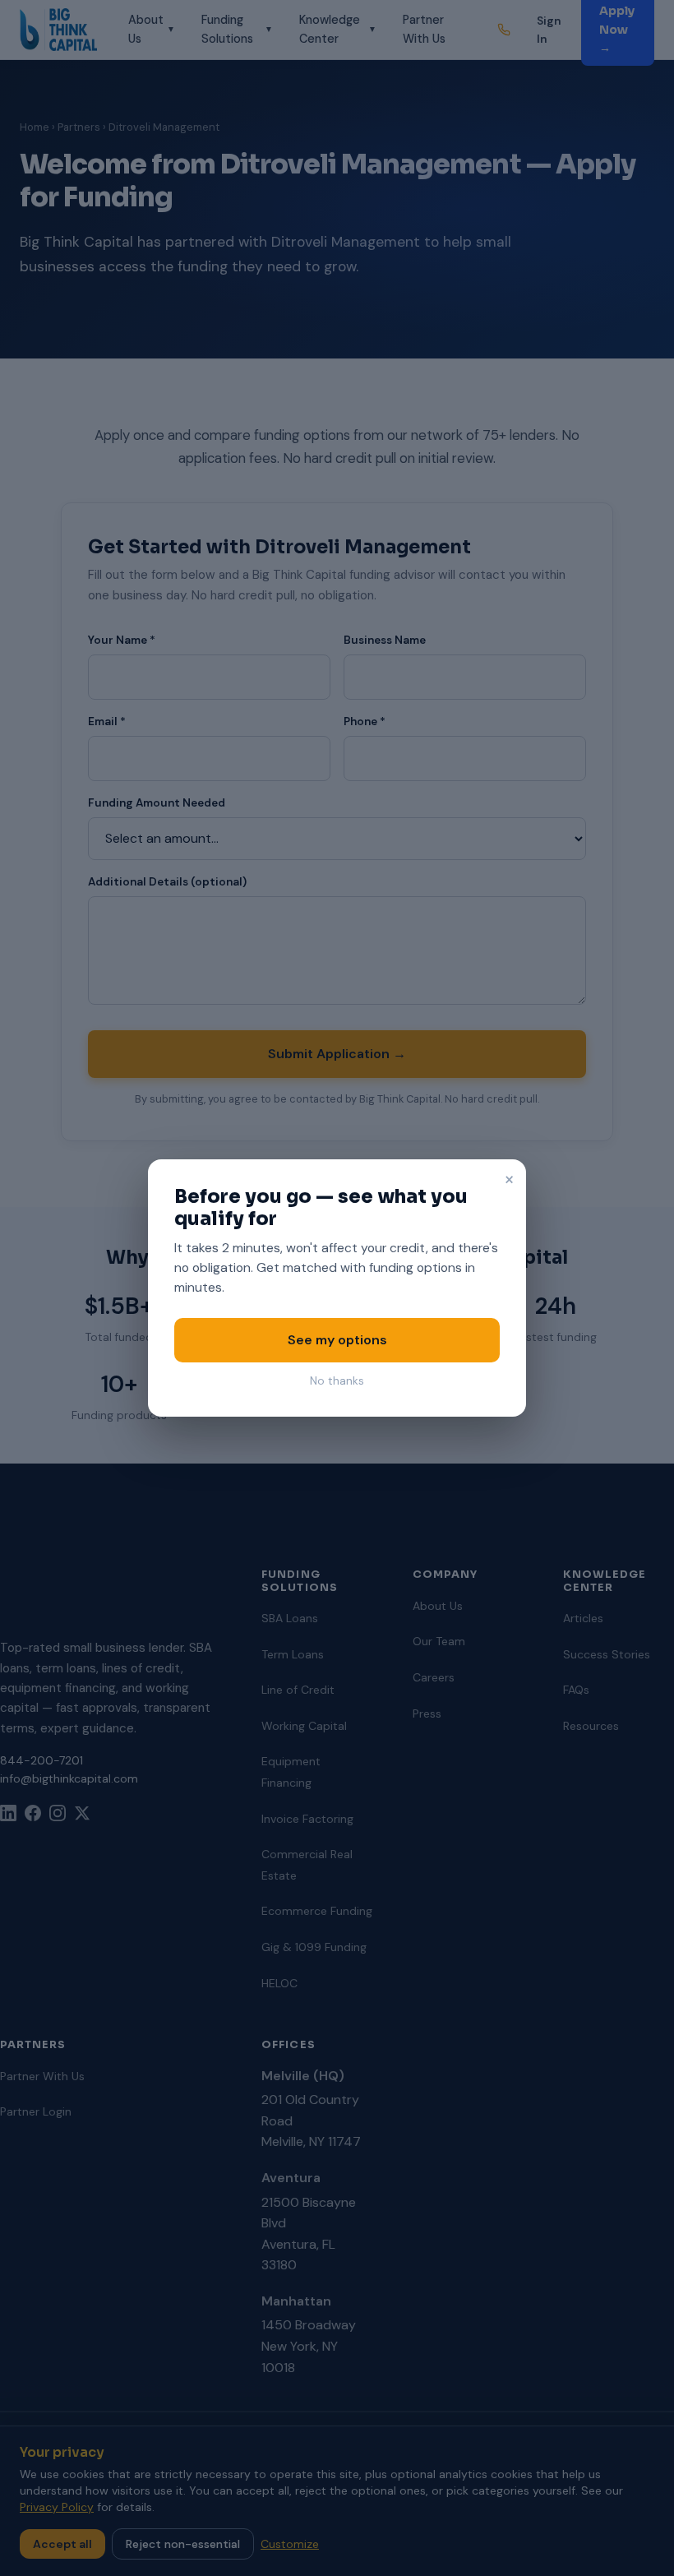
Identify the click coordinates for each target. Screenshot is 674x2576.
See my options (337, 1340)
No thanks (337, 1381)
